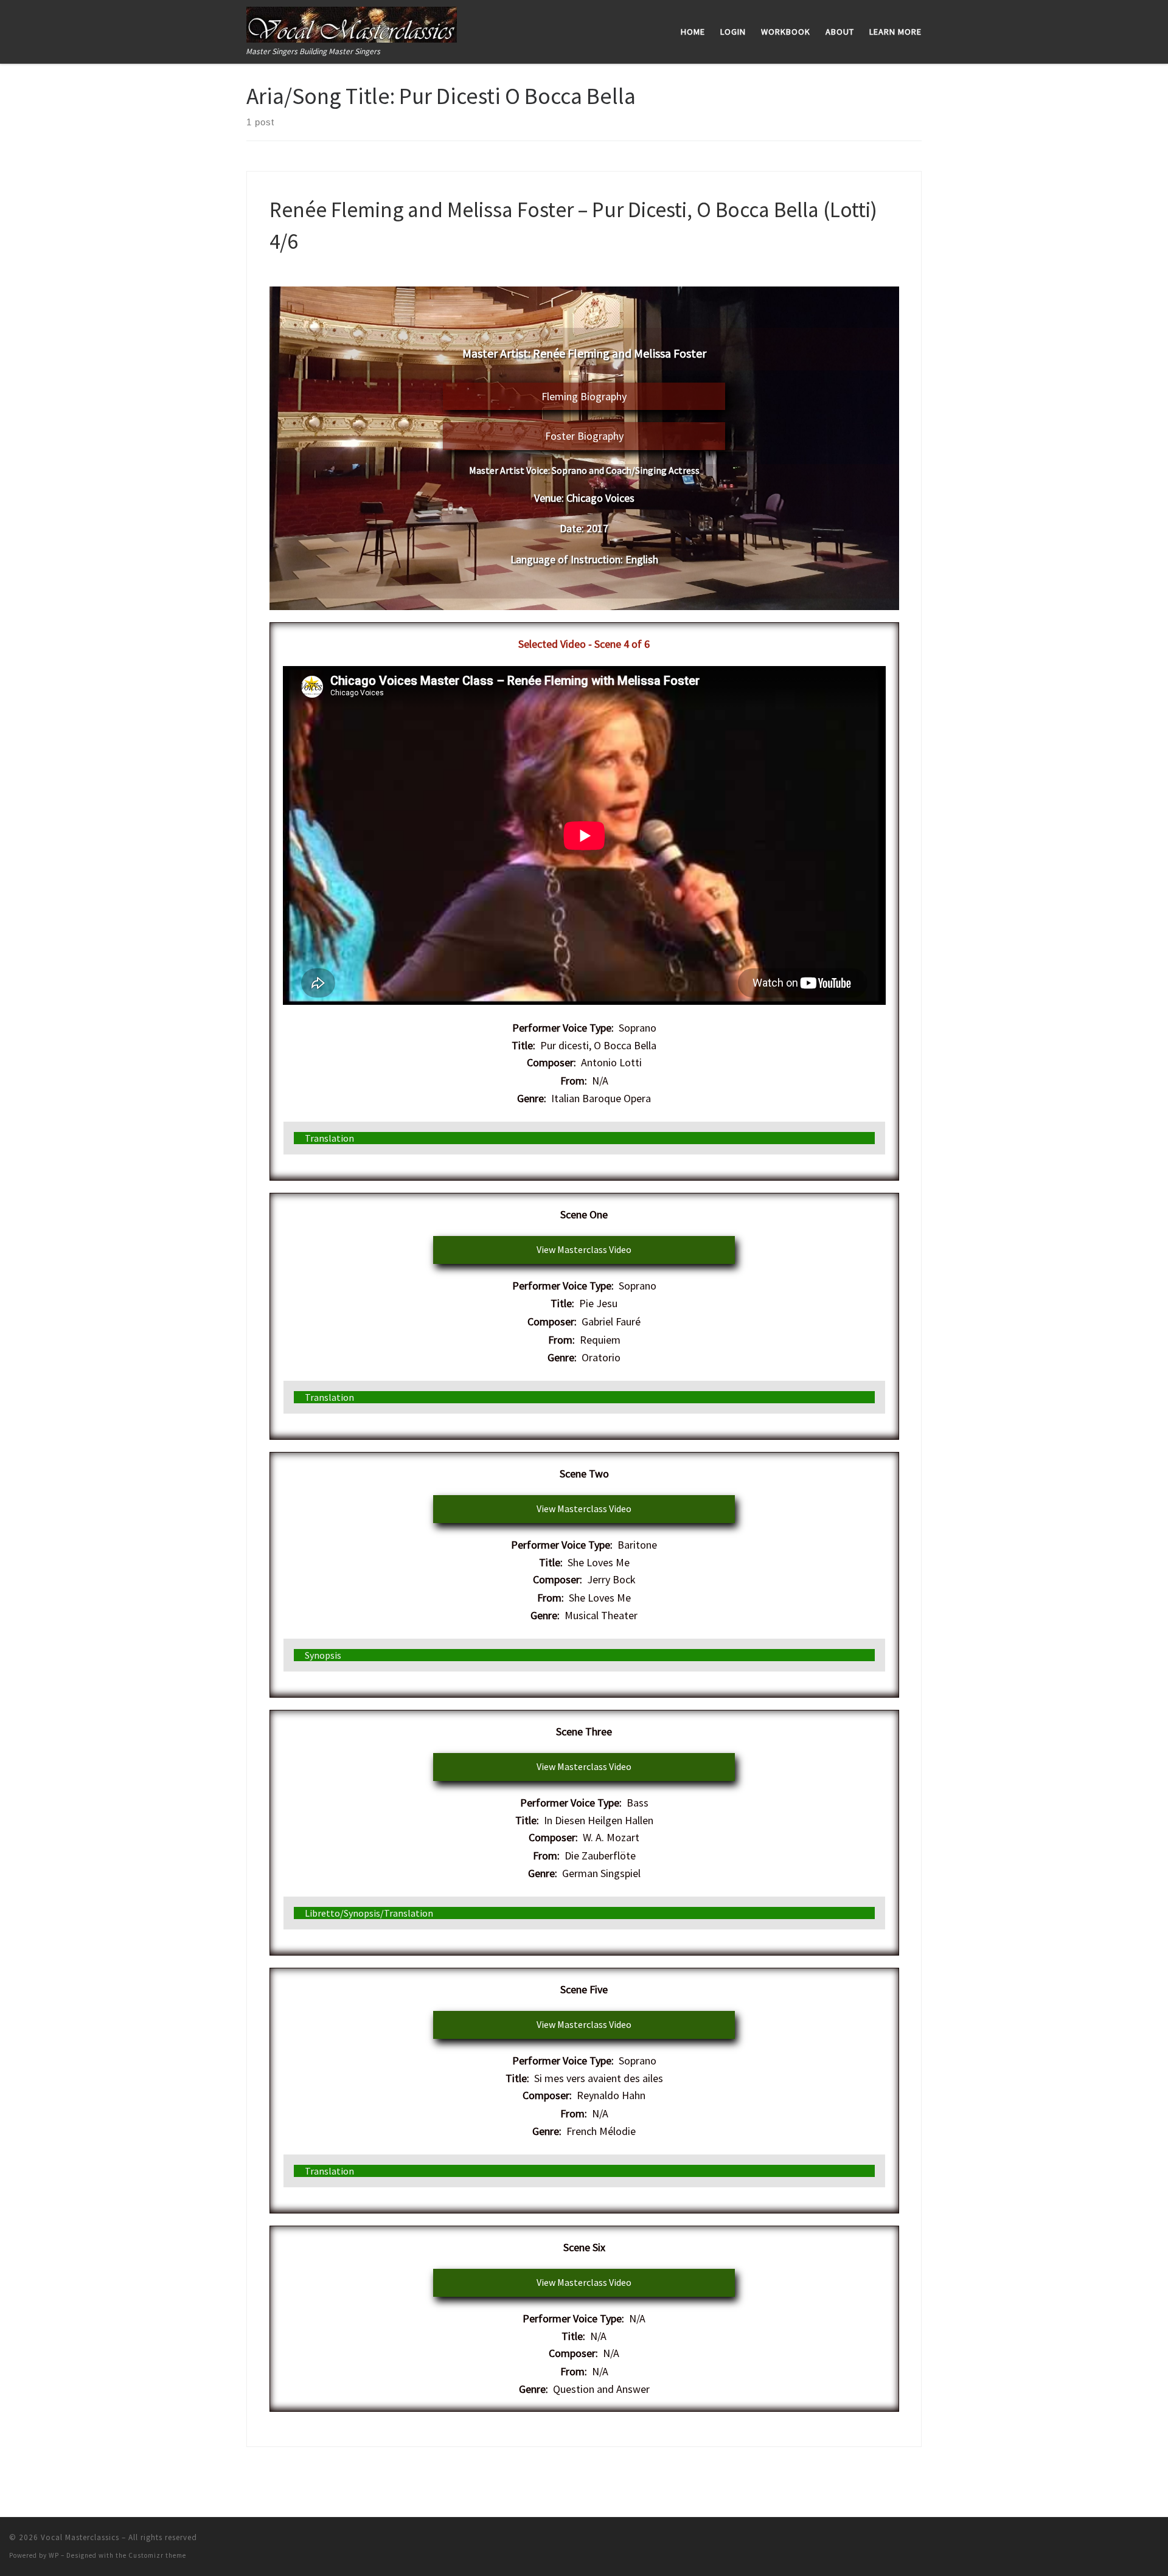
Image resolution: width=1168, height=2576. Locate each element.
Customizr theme (157, 2555)
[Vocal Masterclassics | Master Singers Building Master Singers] (352, 22)
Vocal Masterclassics (80, 2537)
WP (54, 2555)
